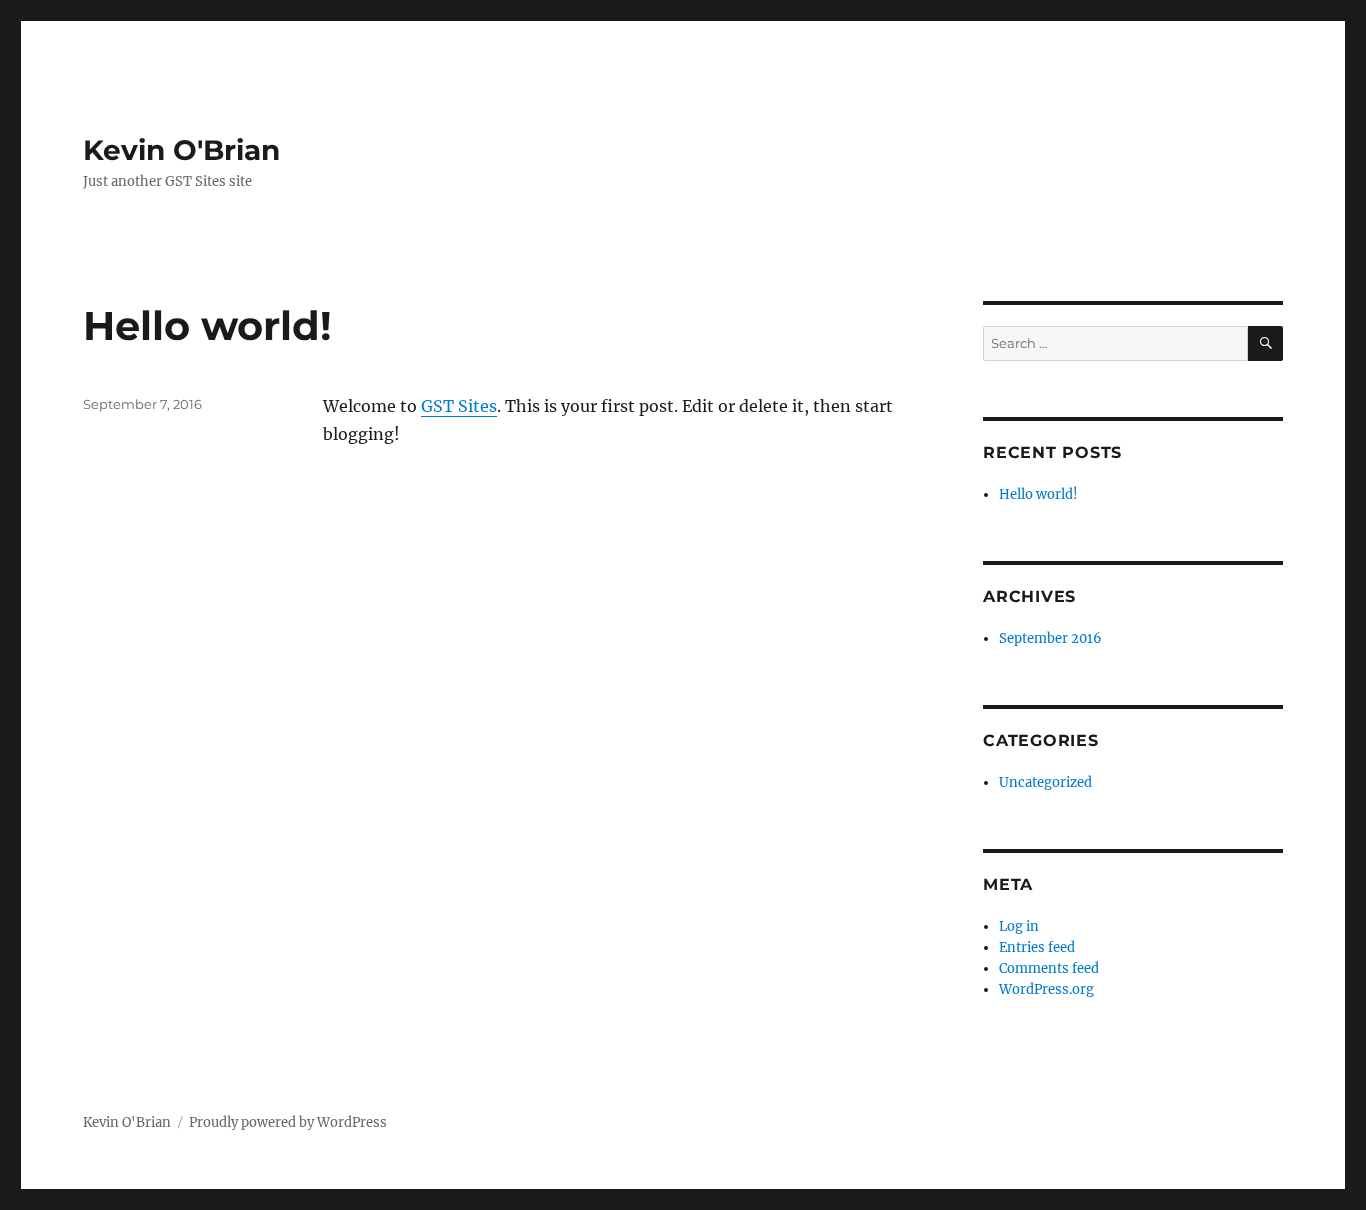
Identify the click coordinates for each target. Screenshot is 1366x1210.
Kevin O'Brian (181, 150)
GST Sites (459, 406)
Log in (1019, 926)
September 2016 (1050, 638)
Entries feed (1037, 947)
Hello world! (207, 325)
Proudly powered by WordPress (288, 1122)
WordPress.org (1046, 989)
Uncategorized (1045, 782)
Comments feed (1049, 968)
